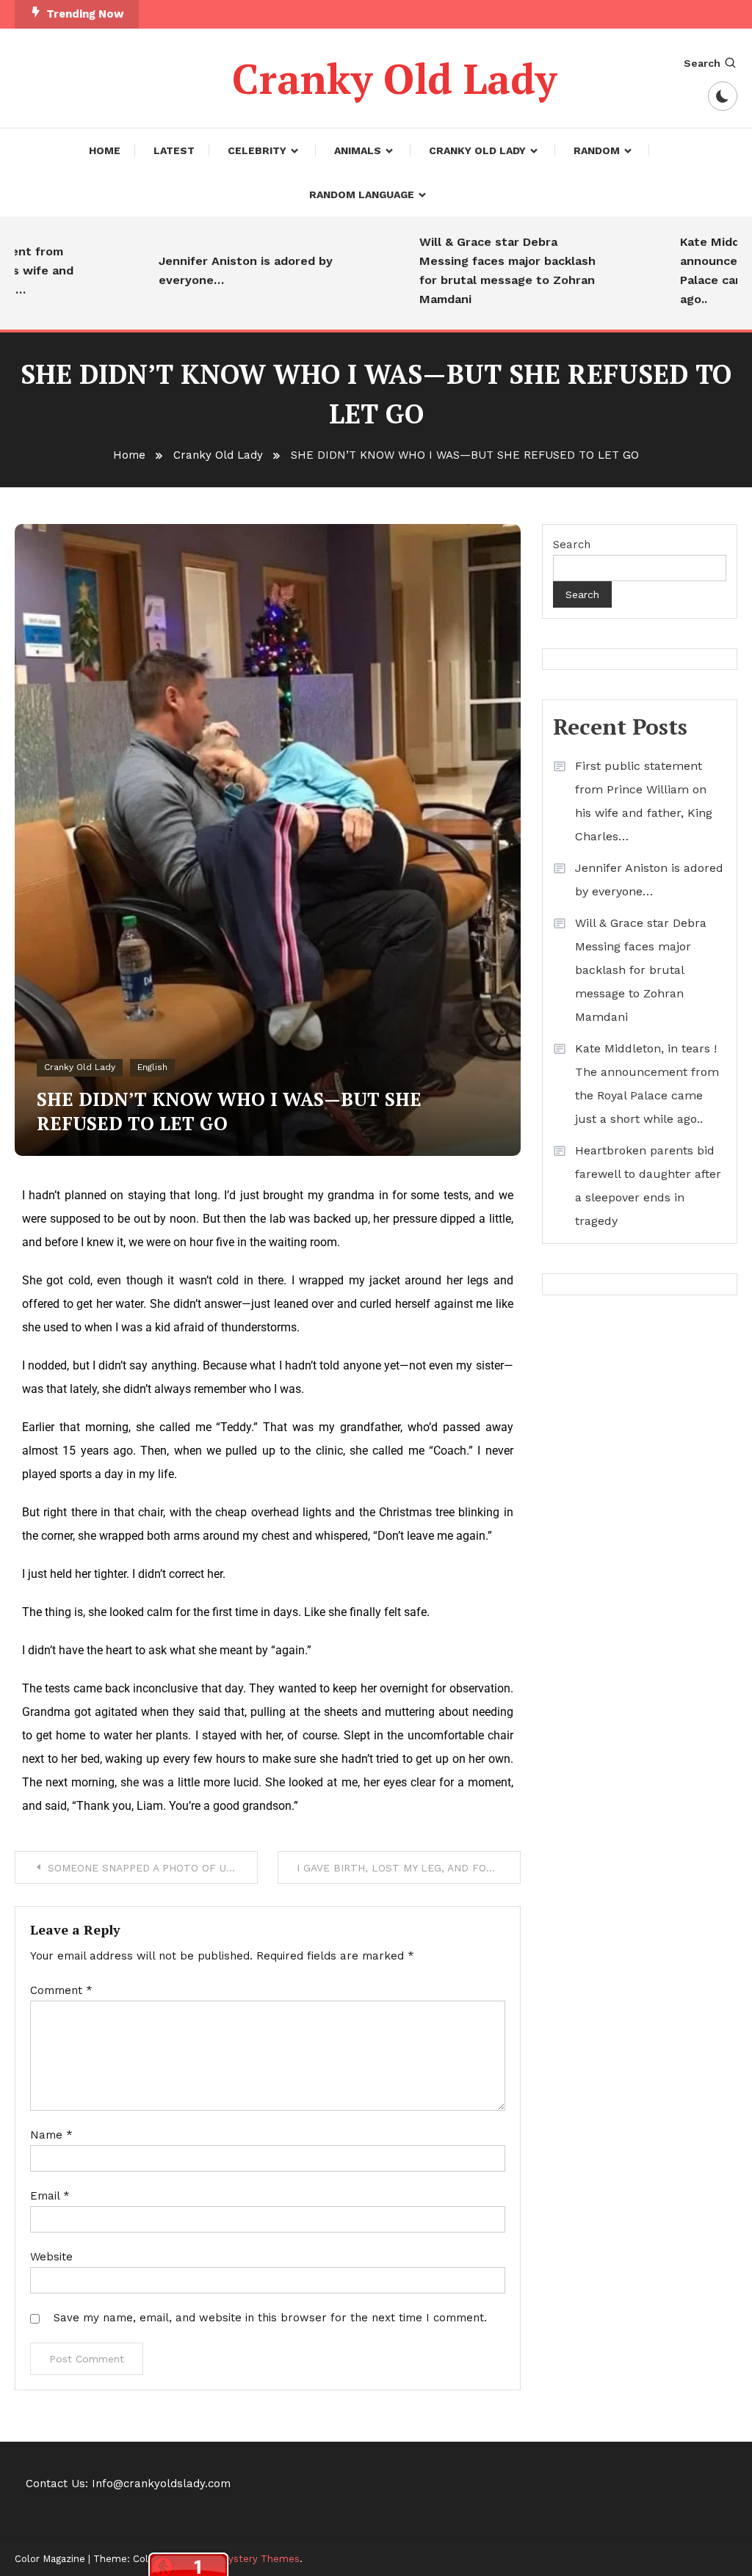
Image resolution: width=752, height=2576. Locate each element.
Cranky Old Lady (394, 79)
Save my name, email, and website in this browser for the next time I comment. (270, 2318)
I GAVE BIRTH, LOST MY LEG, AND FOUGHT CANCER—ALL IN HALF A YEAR (409, 1868)
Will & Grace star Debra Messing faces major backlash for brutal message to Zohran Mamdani (485, 270)
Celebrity (257, 150)
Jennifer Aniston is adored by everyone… (224, 270)
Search (702, 63)
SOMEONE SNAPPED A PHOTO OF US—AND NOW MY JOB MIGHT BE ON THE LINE (153, 1868)
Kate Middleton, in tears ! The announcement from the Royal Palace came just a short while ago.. (647, 1084)
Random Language (362, 194)
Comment (61, 1990)
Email (50, 2196)
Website (51, 2257)
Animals (358, 150)
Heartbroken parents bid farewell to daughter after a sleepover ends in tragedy (648, 1186)
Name (51, 2135)
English (152, 1067)
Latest (174, 150)
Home (105, 150)
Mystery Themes (260, 2559)
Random (597, 150)
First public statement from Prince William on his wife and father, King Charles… (644, 801)
